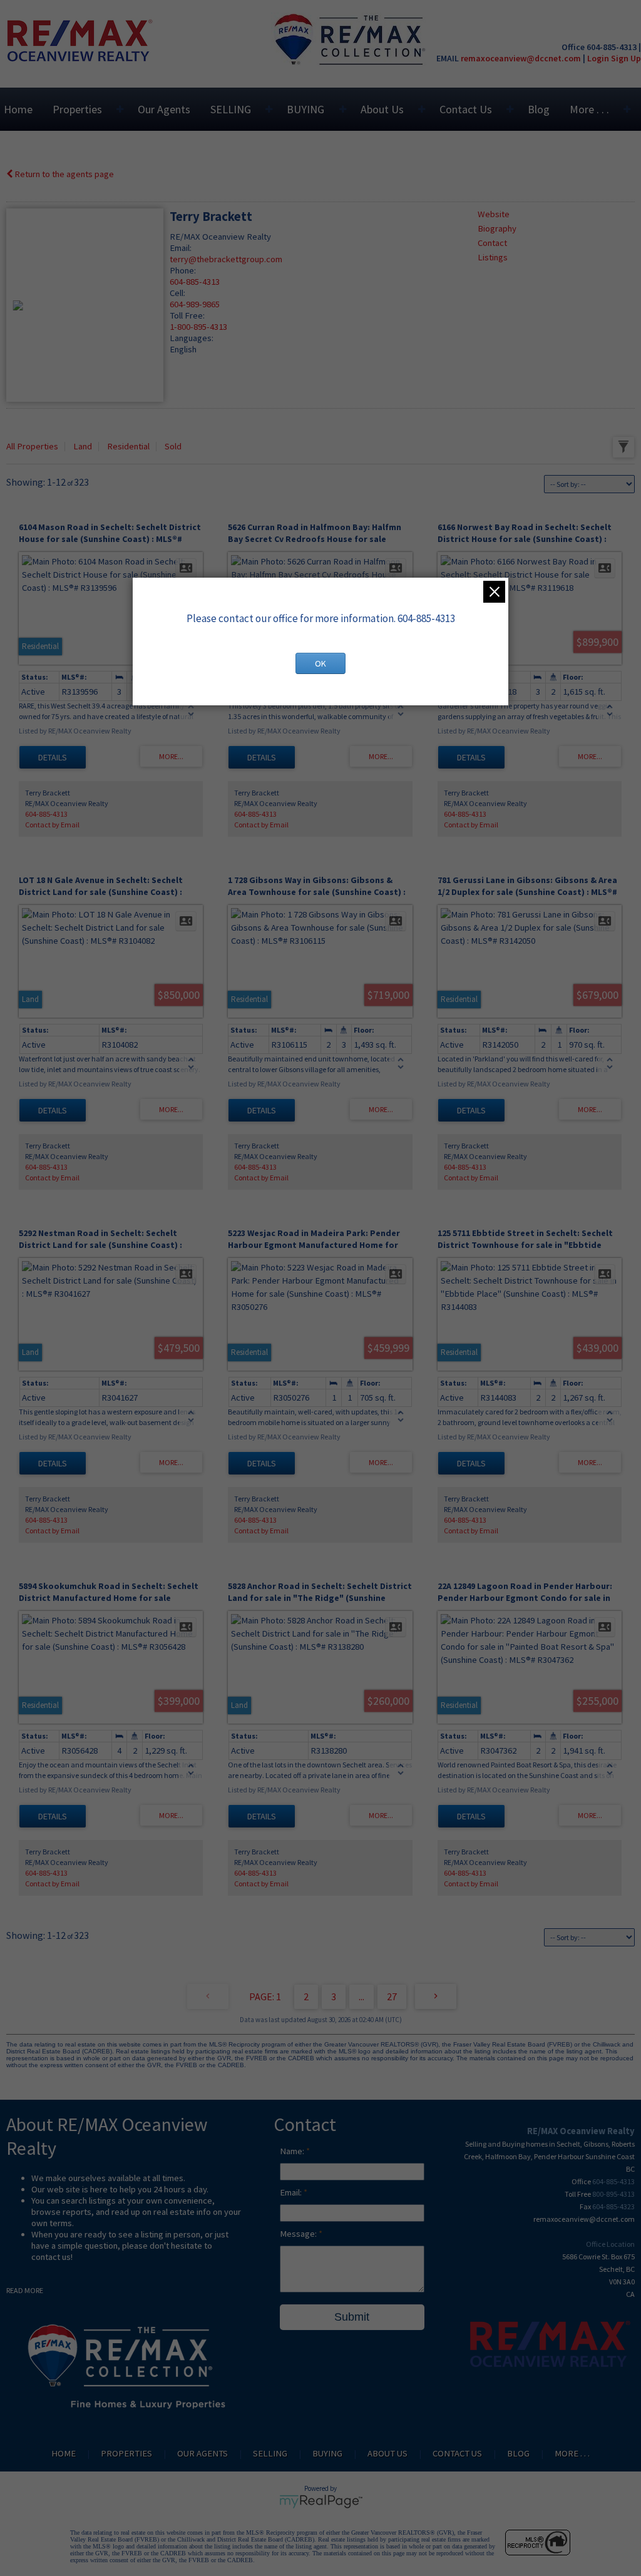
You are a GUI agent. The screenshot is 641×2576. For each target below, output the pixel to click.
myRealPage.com (321, 2502)
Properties (77, 109)
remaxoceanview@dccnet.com (521, 58)
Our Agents (164, 109)
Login (598, 58)
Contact (492, 243)
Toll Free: (187, 315)
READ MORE (25, 2290)
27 (392, 1996)
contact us (51, 2257)
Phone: (183, 270)
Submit (352, 2317)
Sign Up (626, 58)
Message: (299, 2234)
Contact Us (466, 109)
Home (18, 109)
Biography (497, 228)
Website (494, 214)
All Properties (32, 446)
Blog (539, 109)
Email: (181, 248)
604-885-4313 (195, 282)
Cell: (177, 293)
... (362, 1996)
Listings (493, 257)
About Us (382, 109)
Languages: (192, 338)
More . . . (589, 109)
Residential (128, 446)
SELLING (231, 109)
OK (320, 663)
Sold (173, 446)
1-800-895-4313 (198, 327)
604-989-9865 (195, 304)
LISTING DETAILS (53, 757)
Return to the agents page (63, 174)
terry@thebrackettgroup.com (226, 259)
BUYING (305, 109)
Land (83, 446)
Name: (293, 2151)
